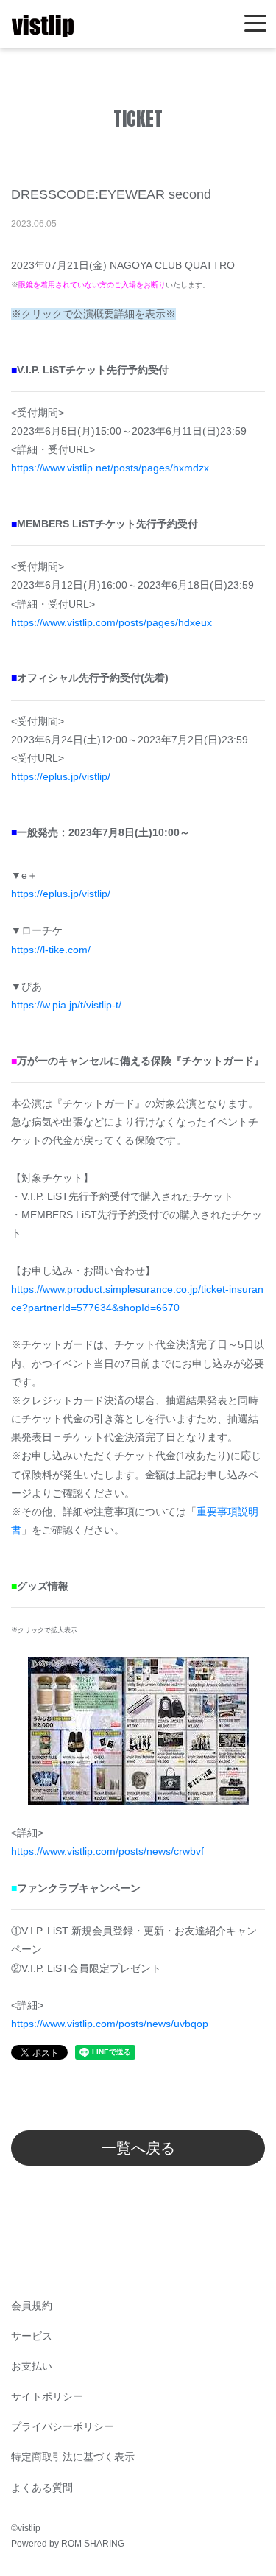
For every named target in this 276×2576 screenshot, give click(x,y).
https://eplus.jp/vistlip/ (61, 776)
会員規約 (32, 2306)
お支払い (32, 2366)
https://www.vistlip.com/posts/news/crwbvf (107, 1851)
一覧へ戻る (138, 2148)
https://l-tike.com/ (51, 950)
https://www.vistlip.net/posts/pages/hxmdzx (110, 468)
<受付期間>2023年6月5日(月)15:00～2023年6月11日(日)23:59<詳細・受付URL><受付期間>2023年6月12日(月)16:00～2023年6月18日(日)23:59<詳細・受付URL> (138, 950)
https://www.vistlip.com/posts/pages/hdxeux (112, 622)
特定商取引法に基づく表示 (73, 2457)
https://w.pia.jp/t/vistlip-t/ (66, 1005)
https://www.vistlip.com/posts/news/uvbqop (110, 2024)
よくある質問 (42, 2488)
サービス (32, 2336)
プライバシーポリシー (63, 2426)
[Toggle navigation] (255, 24)
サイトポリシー (47, 2396)
